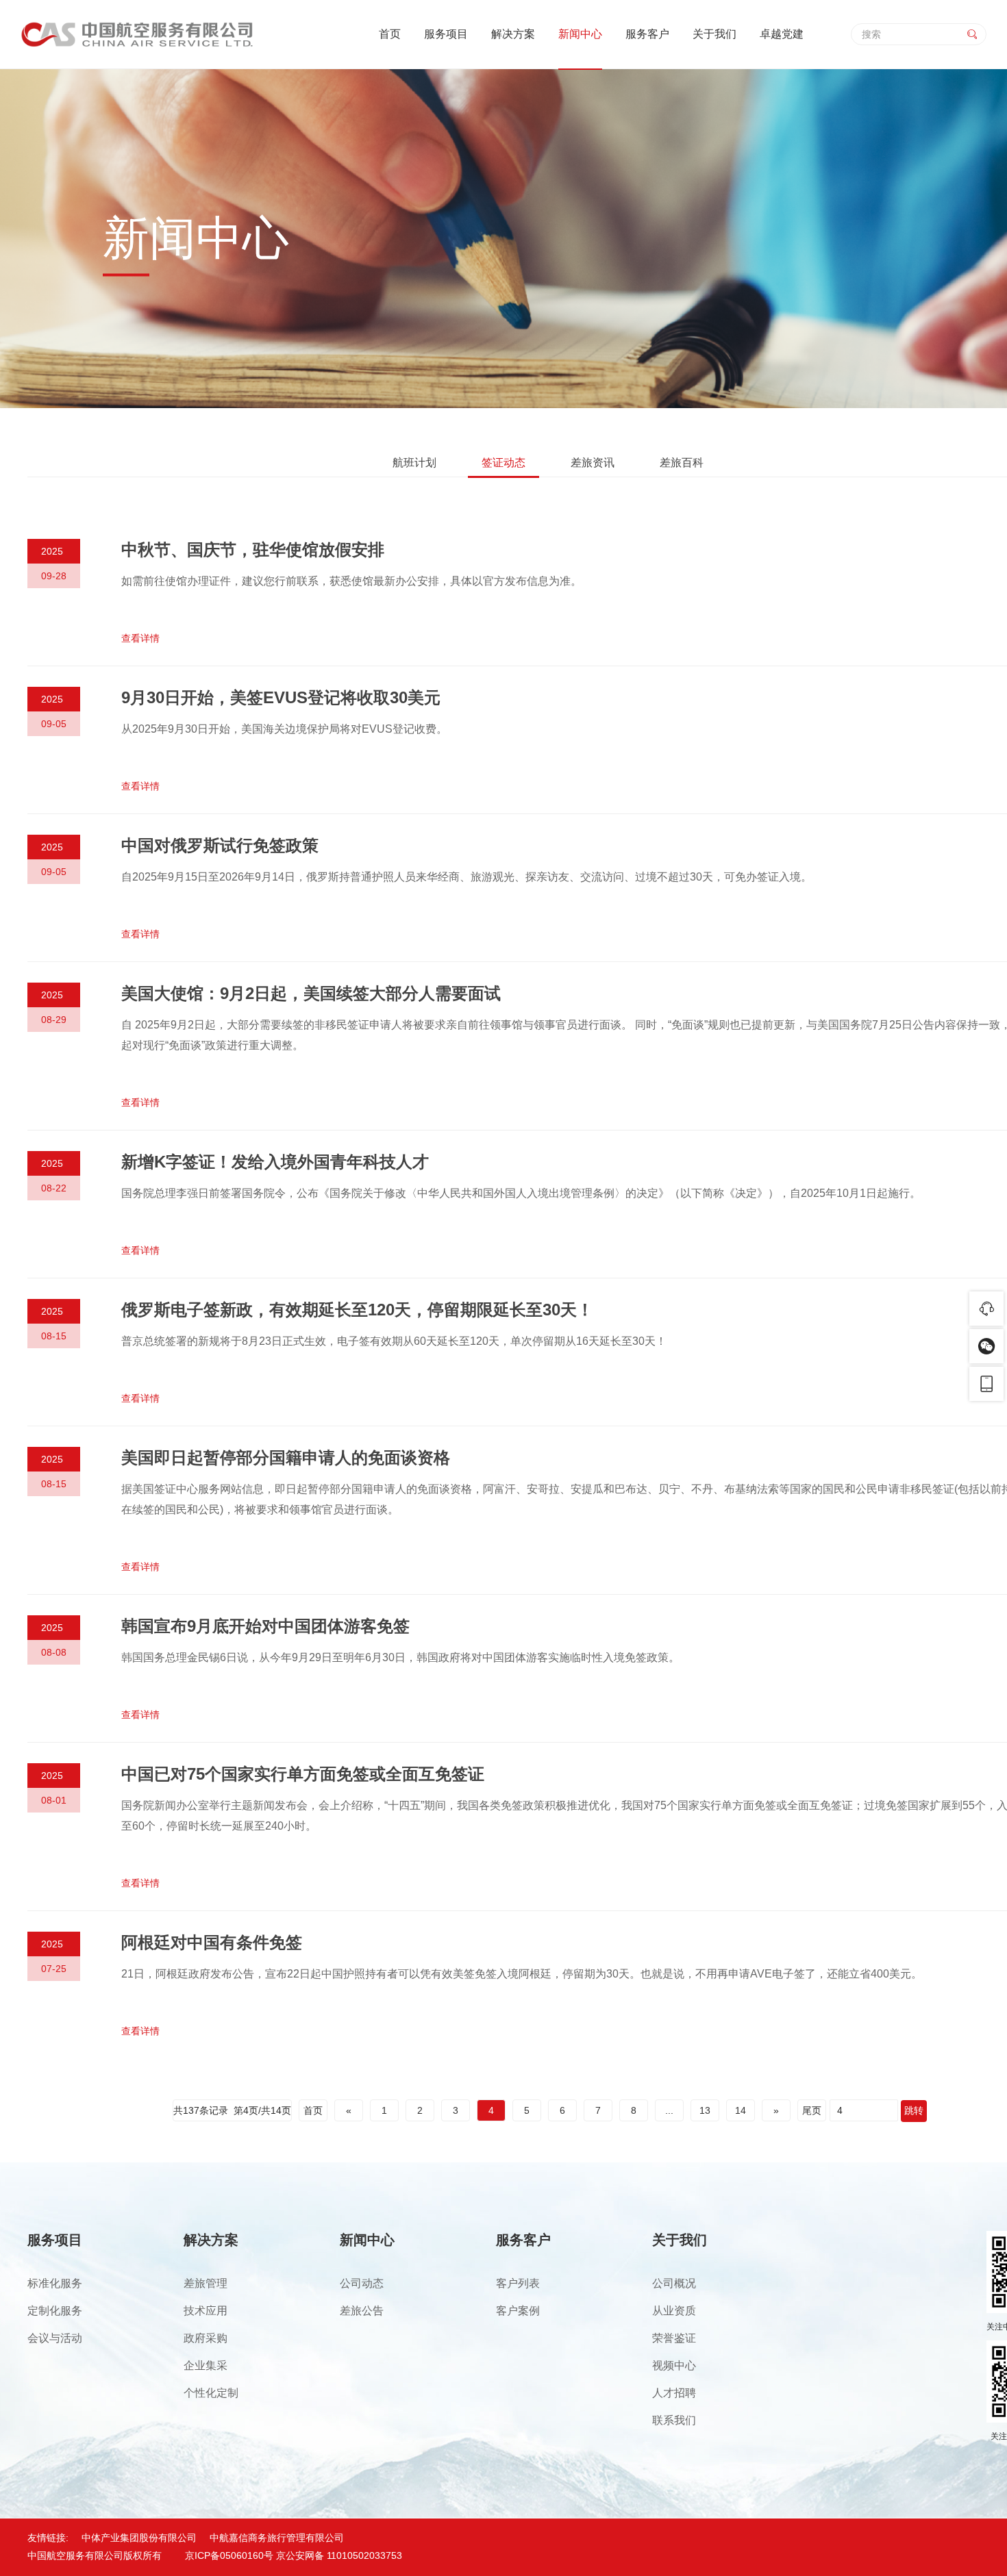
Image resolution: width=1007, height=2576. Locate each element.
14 (741, 2110)
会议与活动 (55, 2338)
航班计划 (414, 463)
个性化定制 (211, 2393)
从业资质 (674, 2311)
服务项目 (446, 34)
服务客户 (647, 34)
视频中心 (674, 2365)
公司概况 (674, 2283)
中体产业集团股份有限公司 (139, 2538)
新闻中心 (580, 34)
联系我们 (674, 2420)
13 (705, 2110)
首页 (390, 34)
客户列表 (518, 2283)
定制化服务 (55, 2311)
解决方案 (513, 34)
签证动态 (503, 463)
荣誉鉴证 (674, 2338)
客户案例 (518, 2311)
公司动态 (362, 2283)
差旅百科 (682, 463)
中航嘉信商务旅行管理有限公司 (277, 2538)
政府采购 (206, 2338)
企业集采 (206, 2365)
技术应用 (206, 2311)
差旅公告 (362, 2311)
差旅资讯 (593, 463)
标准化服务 (55, 2283)
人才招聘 (674, 2393)
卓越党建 (782, 34)
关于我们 (714, 34)
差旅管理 (206, 2283)
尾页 (812, 2110)
